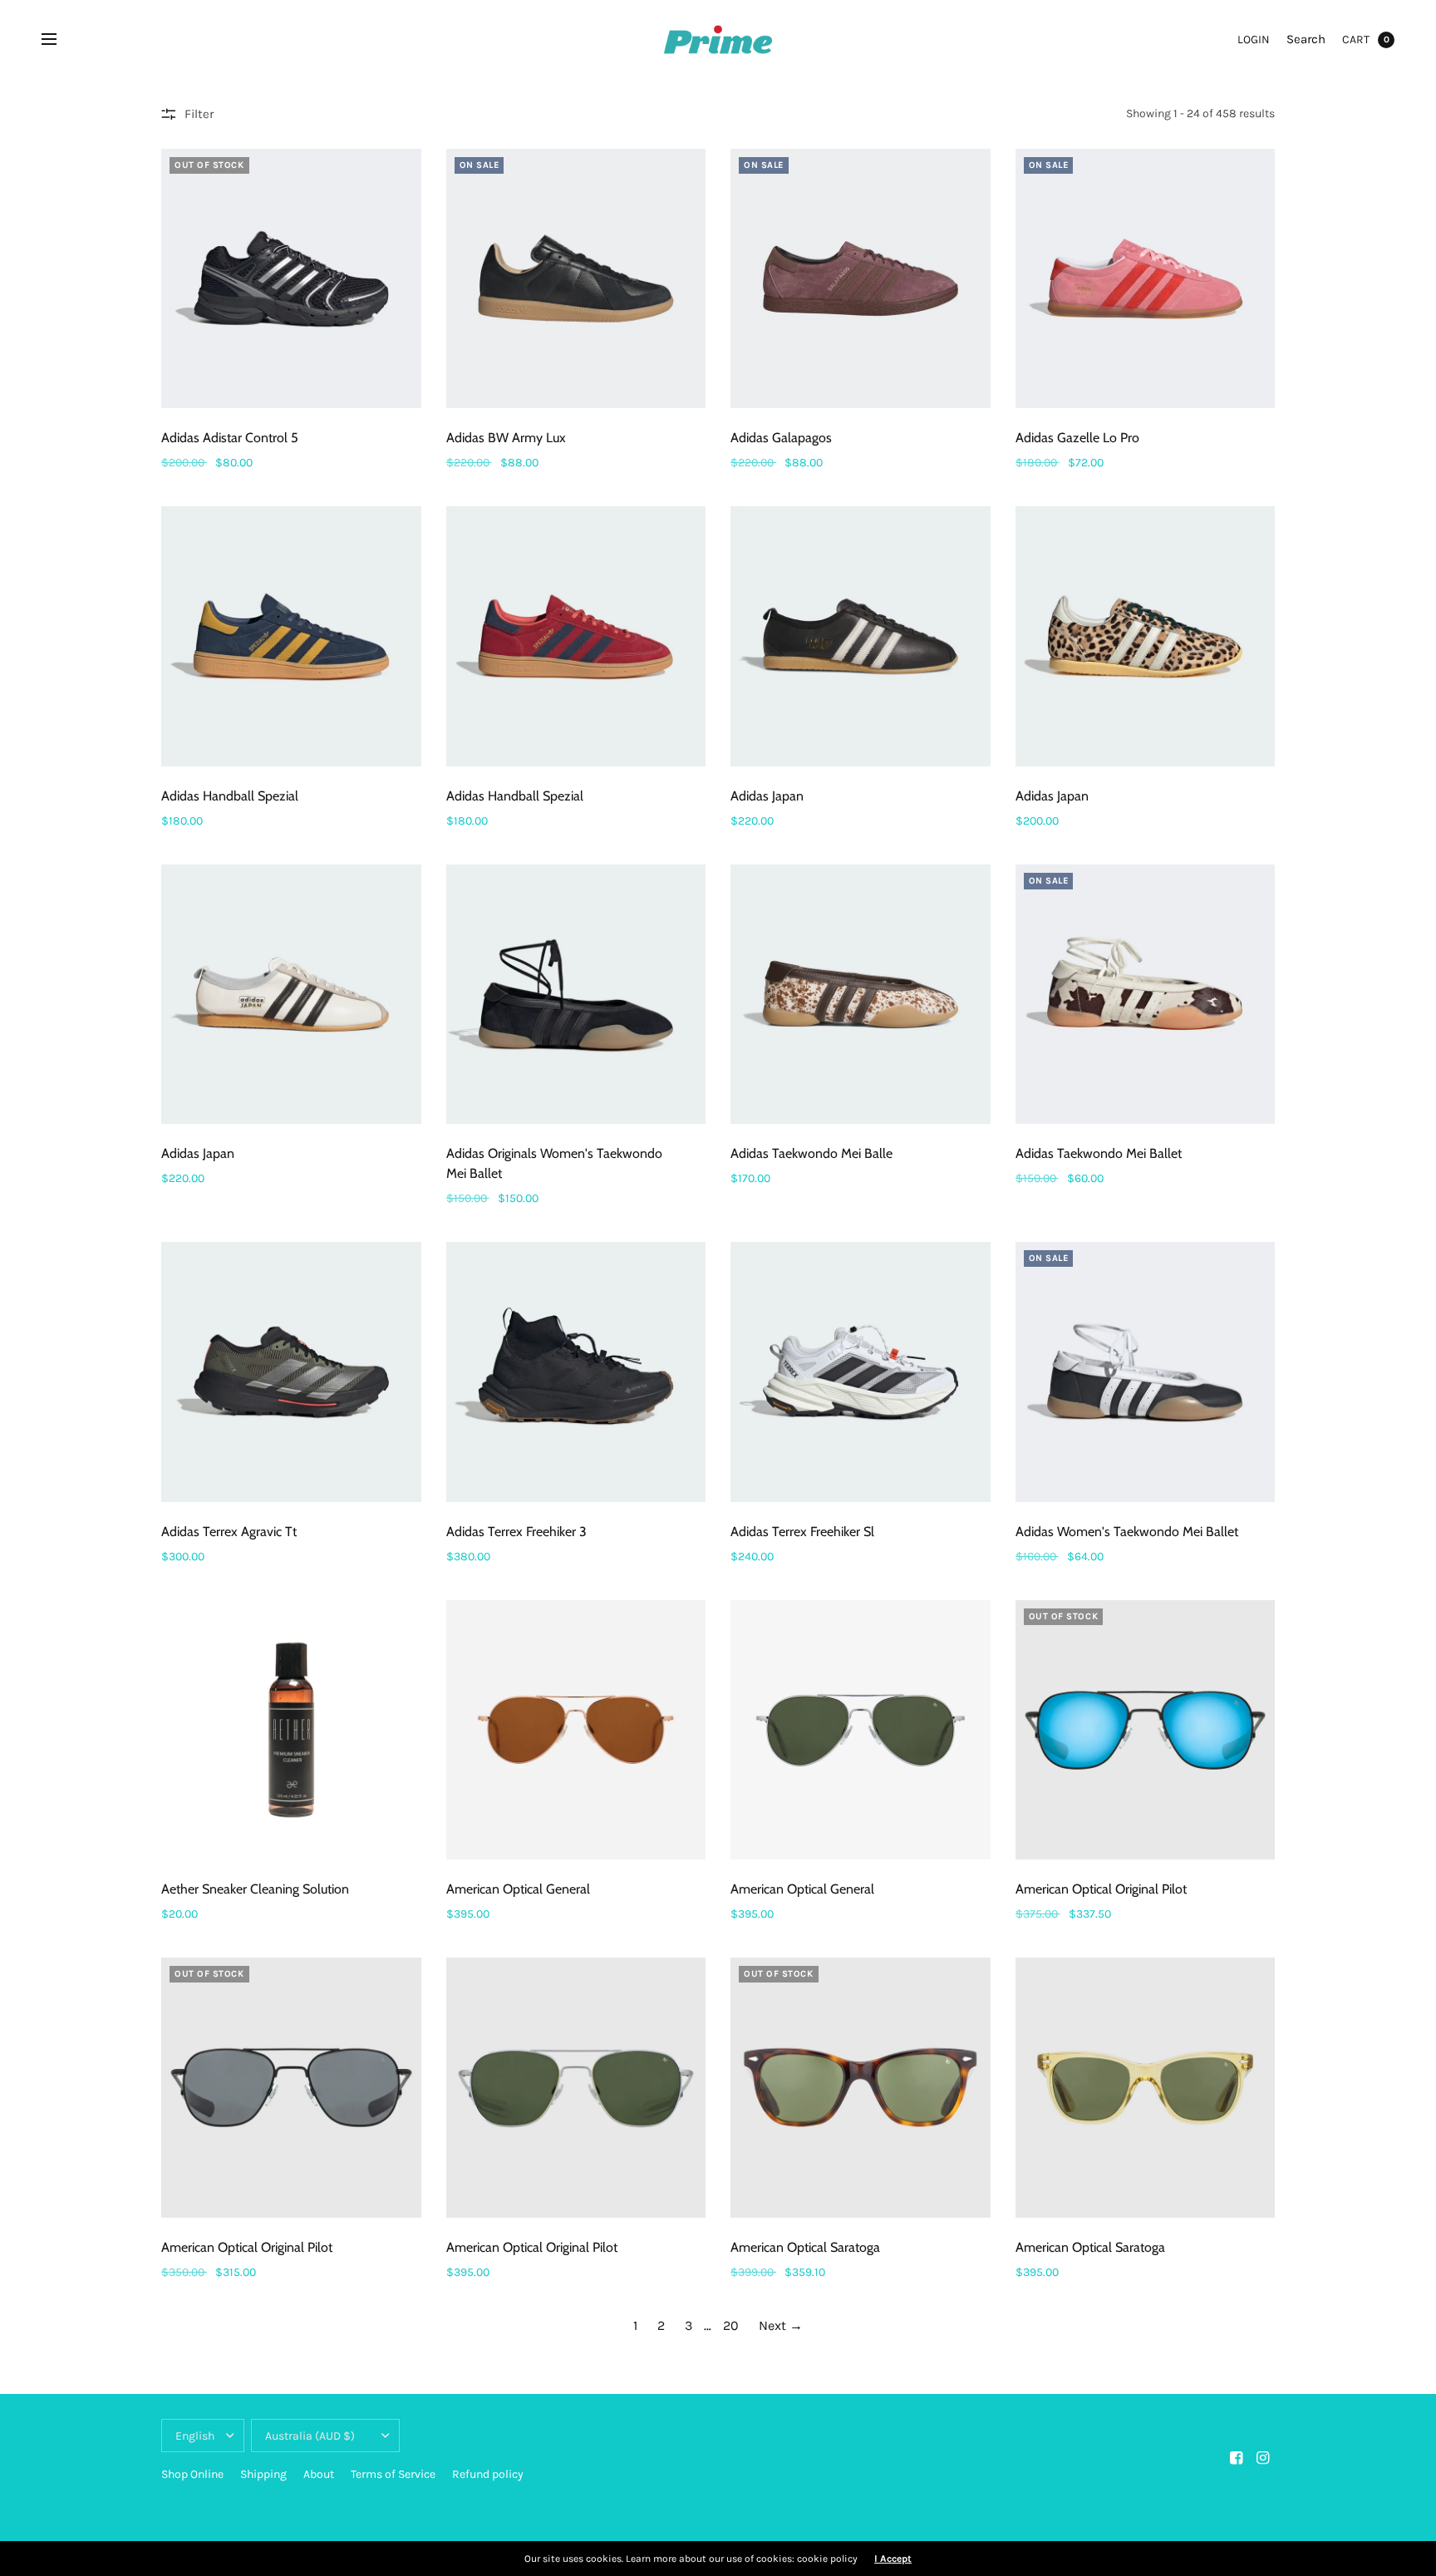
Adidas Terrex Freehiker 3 (516, 1532)
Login (1254, 39)
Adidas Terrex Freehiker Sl (802, 1532)
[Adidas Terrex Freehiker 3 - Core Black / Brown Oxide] (576, 1372)
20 (731, 2325)
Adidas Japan (767, 796)
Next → (781, 2325)
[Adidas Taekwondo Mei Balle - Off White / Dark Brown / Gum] (861, 995)
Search (1306, 39)
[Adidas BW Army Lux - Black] (576, 279)
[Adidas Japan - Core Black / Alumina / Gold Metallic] (861, 636)
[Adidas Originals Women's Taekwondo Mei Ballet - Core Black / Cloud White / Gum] (576, 995)
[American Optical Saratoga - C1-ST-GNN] (861, 2088)
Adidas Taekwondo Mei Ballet (1099, 1153)
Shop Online (192, 2474)
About (319, 2474)
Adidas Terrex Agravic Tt (229, 1532)
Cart (1356, 39)
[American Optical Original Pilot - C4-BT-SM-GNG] (576, 2088)
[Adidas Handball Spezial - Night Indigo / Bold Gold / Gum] (291, 636)
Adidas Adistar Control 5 (230, 438)
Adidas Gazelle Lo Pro (1077, 438)
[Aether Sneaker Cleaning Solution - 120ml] (291, 1730)
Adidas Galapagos (781, 438)
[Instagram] (1263, 2458)
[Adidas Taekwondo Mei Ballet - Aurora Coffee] (1146, 995)
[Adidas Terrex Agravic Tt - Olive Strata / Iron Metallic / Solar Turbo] (291, 1372)
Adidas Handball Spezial (230, 796)
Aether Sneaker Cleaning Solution (255, 1889)
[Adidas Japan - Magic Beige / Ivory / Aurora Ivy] (1146, 636)
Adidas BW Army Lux (506, 438)
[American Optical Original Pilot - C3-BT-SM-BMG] (1146, 1730)
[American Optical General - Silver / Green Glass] (861, 1730)
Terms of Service (393, 2474)
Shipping (263, 2474)
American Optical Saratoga (805, 2247)
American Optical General (518, 1889)
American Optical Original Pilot (1101, 1889)
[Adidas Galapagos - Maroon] (861, 279)
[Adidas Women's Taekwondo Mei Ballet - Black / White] (1146, 1372)
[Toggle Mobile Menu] (60, 40)
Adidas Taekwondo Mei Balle (811, 1153)
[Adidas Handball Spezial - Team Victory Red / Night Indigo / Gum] (576, 636)
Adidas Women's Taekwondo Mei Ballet (1127, 1532)
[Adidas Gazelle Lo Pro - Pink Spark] (1146, 279)
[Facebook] (1237, 2458)
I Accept (893, 2559)
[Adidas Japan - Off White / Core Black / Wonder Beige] (291, 995)
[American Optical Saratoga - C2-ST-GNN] (1146, 2088)
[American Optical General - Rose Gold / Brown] (576, 1730)
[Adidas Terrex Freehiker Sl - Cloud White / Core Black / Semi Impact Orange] (861, 1372)
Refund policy (488, 2474)
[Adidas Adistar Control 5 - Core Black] (291, 279)
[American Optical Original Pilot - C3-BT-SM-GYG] (291, 2088)
